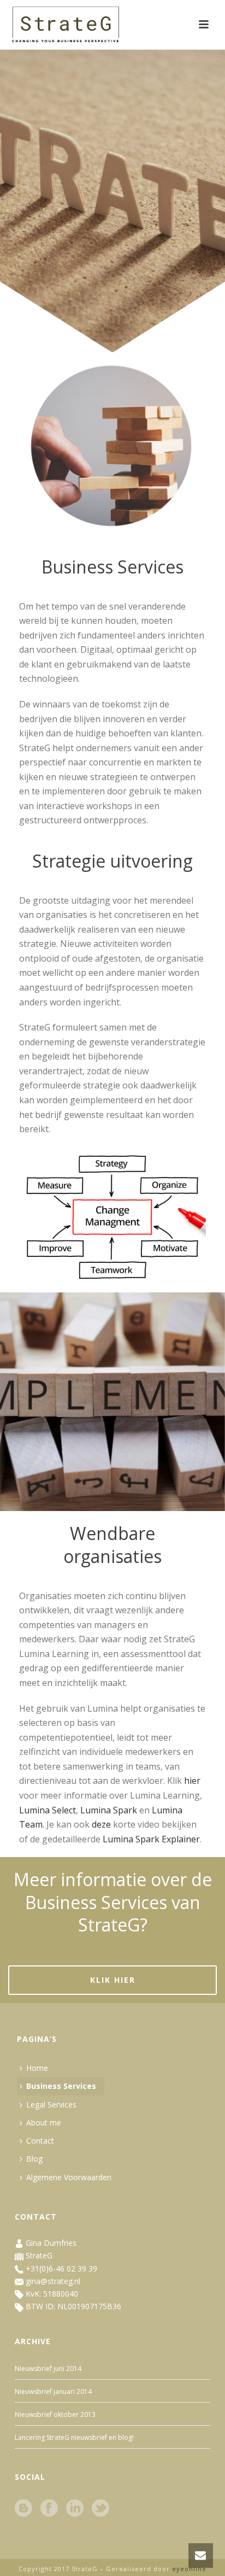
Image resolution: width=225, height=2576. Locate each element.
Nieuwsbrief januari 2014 (53, 2391)
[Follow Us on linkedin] (75, 2509)
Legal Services (51, 2104)
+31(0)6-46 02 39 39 (61, 2268)
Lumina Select (48, 1810)
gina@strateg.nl (53, 2281)
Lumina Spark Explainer (151, 1839)
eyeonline (189, 2569)
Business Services (61, 2086)
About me (44, 2123)
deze (101, 1824)
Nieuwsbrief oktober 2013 (55, 2414)
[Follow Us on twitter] (100, 2509)
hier (192, 1781)
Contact (40, 2141)
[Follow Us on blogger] (23, 2509)
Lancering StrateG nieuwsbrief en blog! (74, 2437)
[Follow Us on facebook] (49, 2509)
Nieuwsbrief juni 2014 (48, 2369)
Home (37, 2068)
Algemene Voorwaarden (69, 2177)
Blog (34, 2159)
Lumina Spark (109, 1810)
